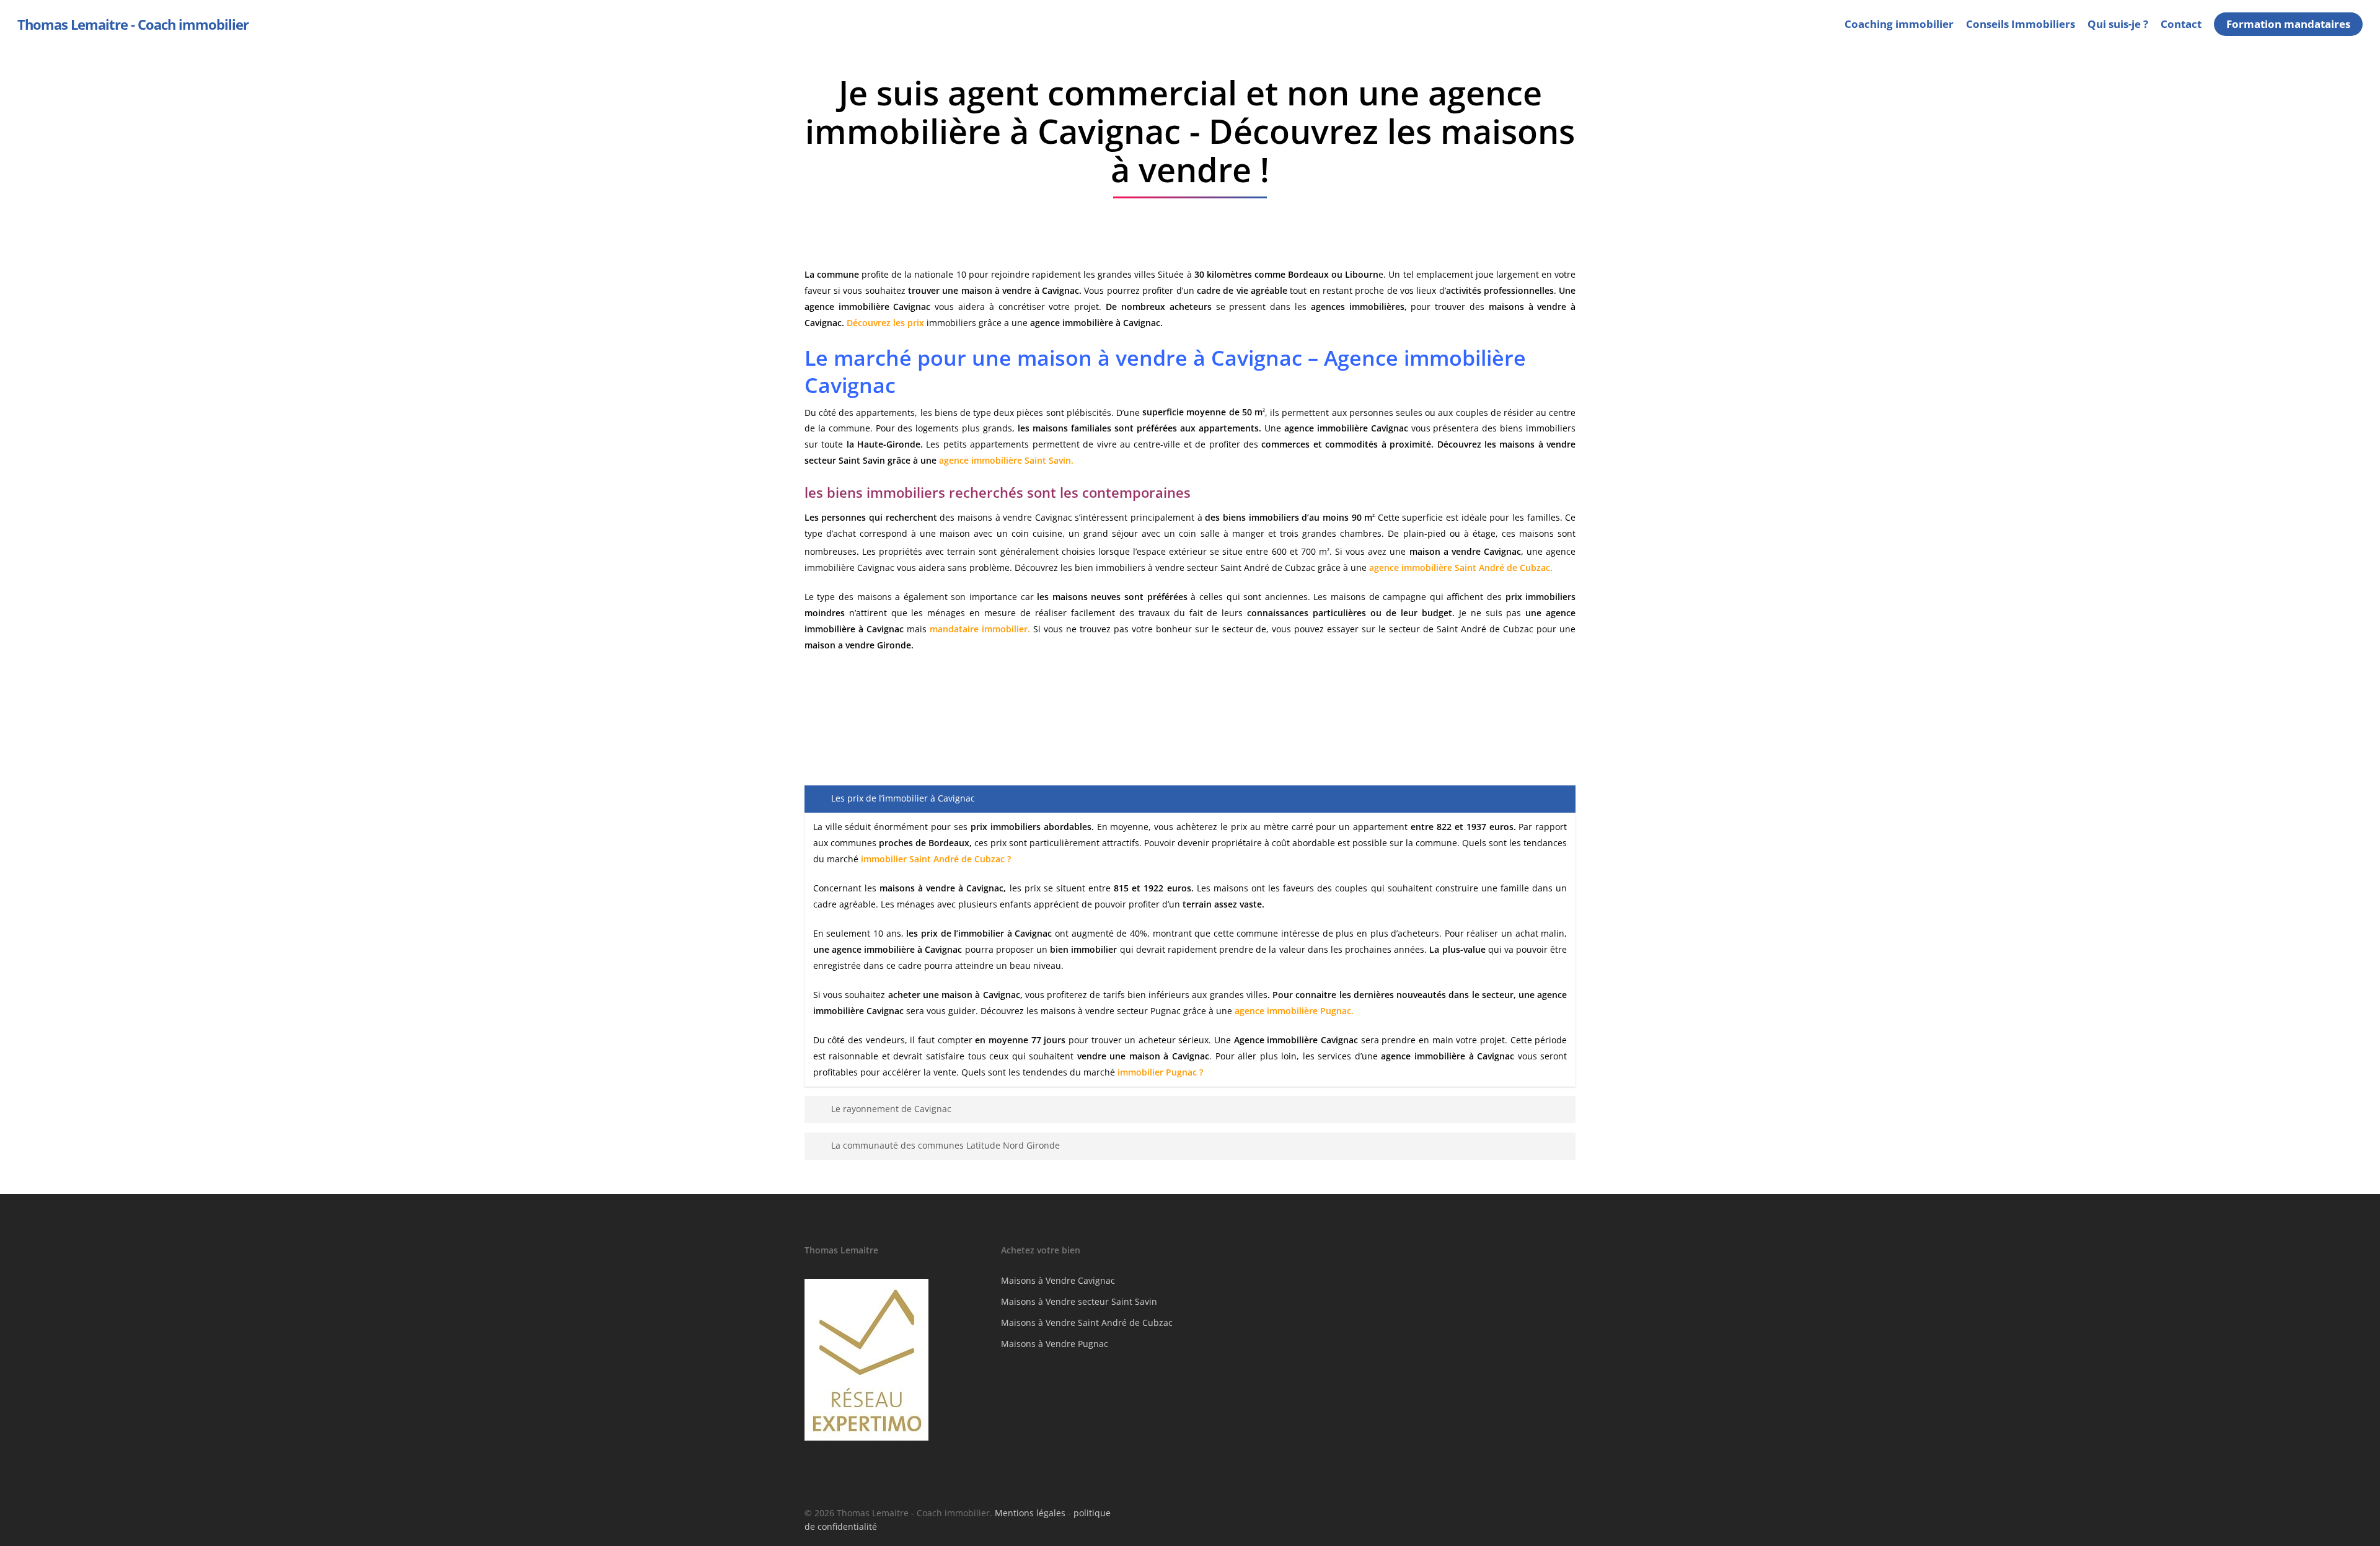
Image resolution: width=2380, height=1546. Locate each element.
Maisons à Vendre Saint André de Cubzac (1087, 1323)
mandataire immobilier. (980, 629)
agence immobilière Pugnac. (1294, 1011)
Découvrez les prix (885, 323)
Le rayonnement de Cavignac (891, 1109)
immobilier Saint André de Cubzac (933, 859)
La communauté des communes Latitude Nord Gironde (945, 1145)
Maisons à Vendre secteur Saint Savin (1079, 1301)
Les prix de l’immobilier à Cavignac (903, 798)
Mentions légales (1030, 1513)
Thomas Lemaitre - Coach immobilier (133, 24)
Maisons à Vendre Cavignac (1058, 1280)
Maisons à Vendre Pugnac (1055, 1344)
